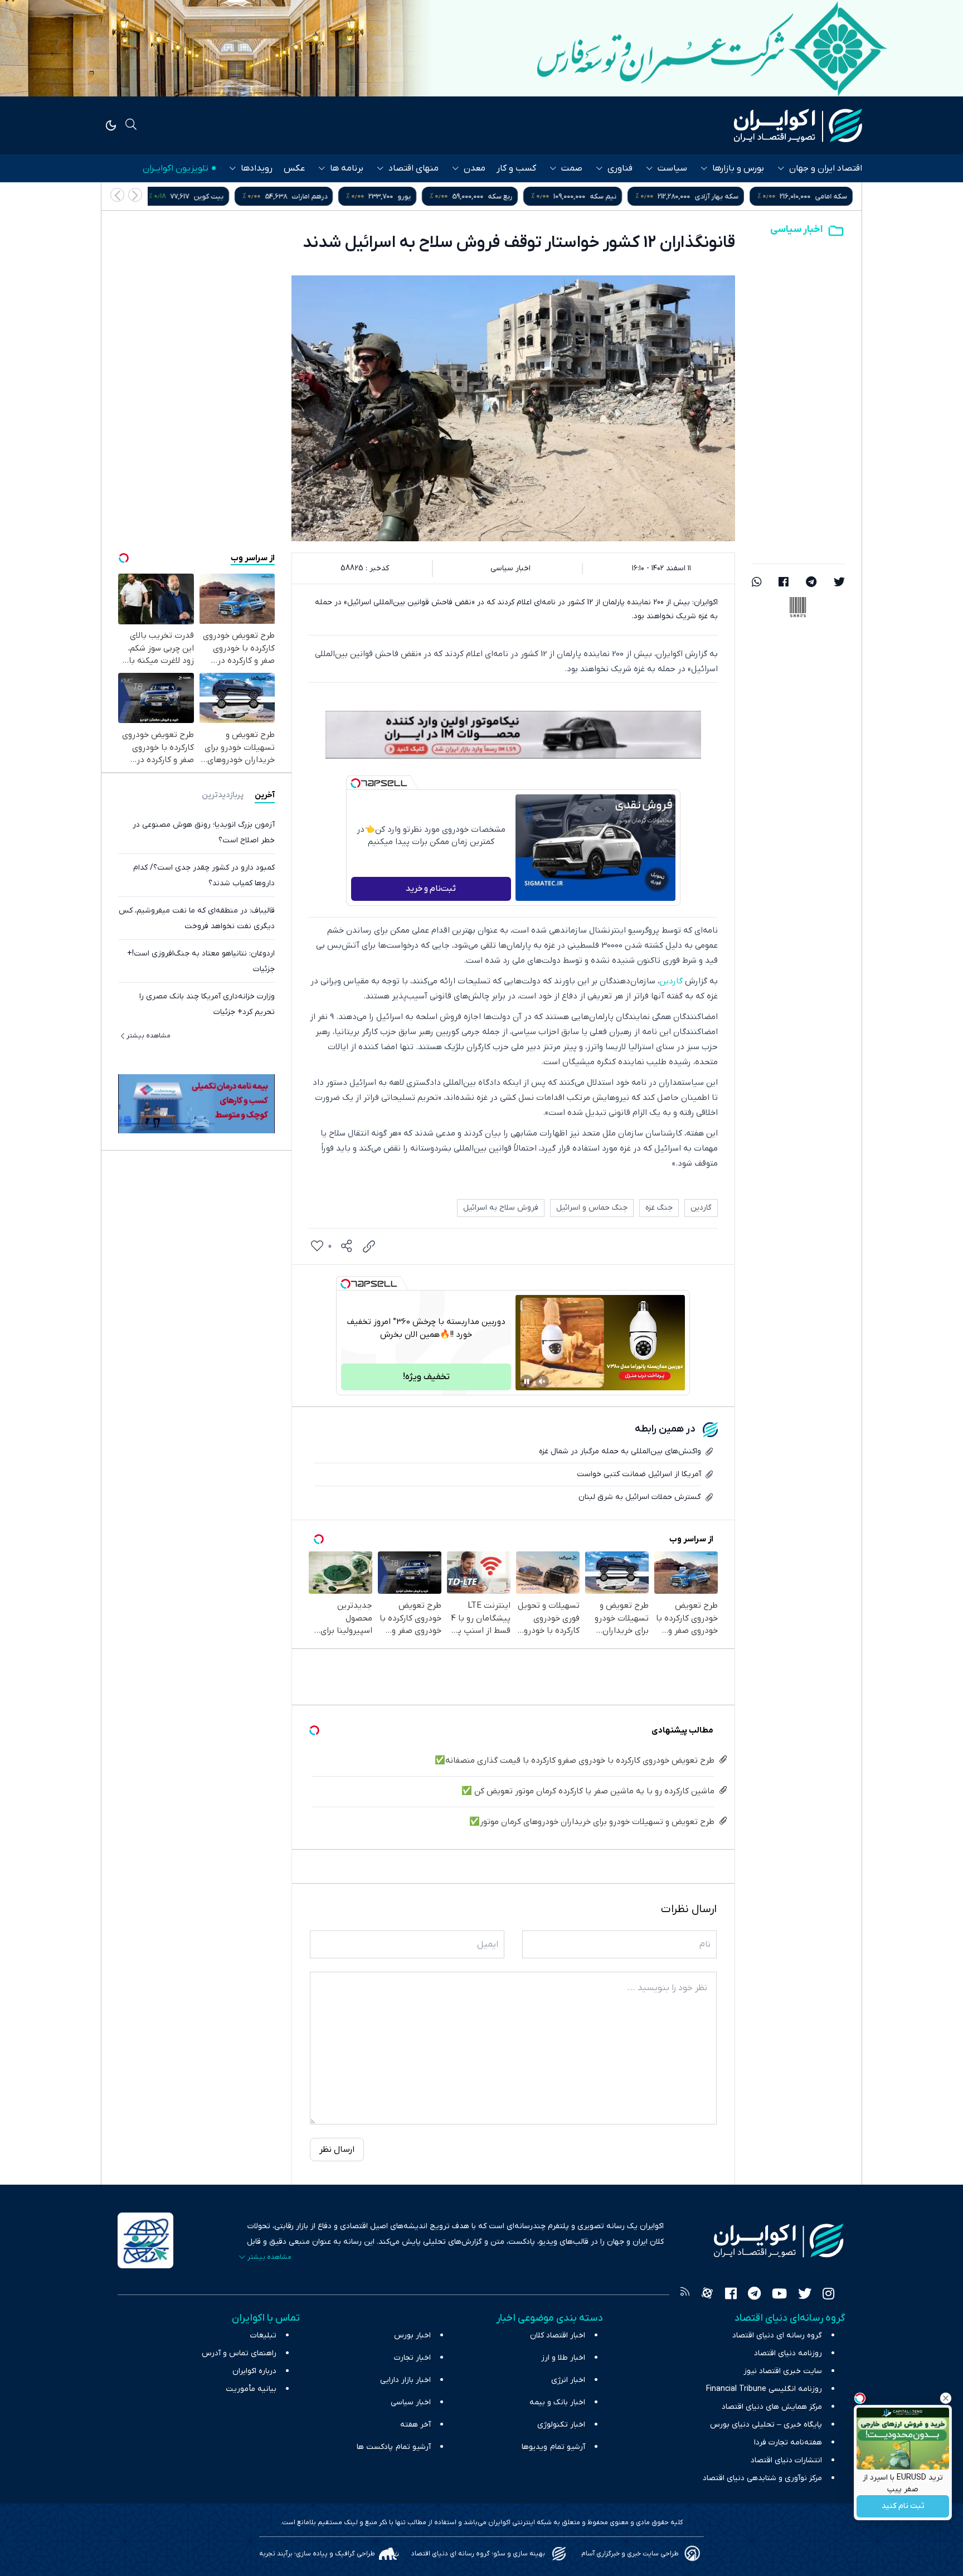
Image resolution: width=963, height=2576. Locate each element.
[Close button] (946, 2398)
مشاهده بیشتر (149, 1036)
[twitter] (839, 583)
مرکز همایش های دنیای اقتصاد (772, 2407)
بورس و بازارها (738, 168)
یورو (513, 197)
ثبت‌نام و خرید (431, 889)
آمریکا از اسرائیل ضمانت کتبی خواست (639, 1474)
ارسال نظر (337, 2150)
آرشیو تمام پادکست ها (394, 2447)
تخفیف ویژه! (426, 1377)
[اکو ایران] (798, 125)
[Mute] (542, 1381)
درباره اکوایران (254, 2371)
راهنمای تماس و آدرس (239, 2353)
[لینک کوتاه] (369, 1246)
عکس (294, 168)
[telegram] (811, 583)
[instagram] (828, 2295)
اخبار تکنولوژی (561, 2425)
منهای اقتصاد (414, 168)
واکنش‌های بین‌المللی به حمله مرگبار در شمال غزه (620, 1451)
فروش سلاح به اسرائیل (501, 1208)
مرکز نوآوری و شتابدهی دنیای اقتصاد (762, 2478)
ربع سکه (609, 197)
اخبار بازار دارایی (405, 2380)
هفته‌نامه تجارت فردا (788, 2442)
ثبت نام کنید (903, 2507)
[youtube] (779, 2295)
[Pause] (527, 1381)
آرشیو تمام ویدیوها (553, 2447)
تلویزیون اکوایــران (176, 168)
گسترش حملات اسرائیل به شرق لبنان (640, 1497)
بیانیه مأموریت (251, 2389)
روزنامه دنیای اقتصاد (788, 2353)
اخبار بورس (412, 2335)
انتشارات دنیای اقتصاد (786, 2460)
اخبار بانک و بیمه (557, 2402)
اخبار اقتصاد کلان (558, 2335)
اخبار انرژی (568, 2380)
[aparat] (707, 2295)
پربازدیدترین (223, 795)
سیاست (672, 168)
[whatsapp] (757, 583)
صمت (572, 168)
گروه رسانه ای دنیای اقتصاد (777, 2335)
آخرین (265, 795)
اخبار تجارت (412, 2358)
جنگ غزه (659, 1208)
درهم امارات (418, 197)
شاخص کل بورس (206, 197)
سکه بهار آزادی (825, 197)
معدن (475, 168)
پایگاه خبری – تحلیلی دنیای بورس (766, 2425)
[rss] (685, 2295)
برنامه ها (347, 168)
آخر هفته (415, 2425)
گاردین (671, 981)
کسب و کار (516, 168)
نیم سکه (712, 197)
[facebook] (784, 583)
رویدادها (257, 168)
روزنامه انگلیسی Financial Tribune (764, 2389)
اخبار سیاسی (796, 229)
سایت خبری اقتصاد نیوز (783, 2371)
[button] (117, 195)
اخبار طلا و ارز (563, 2358)
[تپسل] (356, 783)
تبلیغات (263, 2335)
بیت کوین (317, 197)
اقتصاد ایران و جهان (826, 168)
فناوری (620, 168)
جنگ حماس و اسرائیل (592, 1208)
